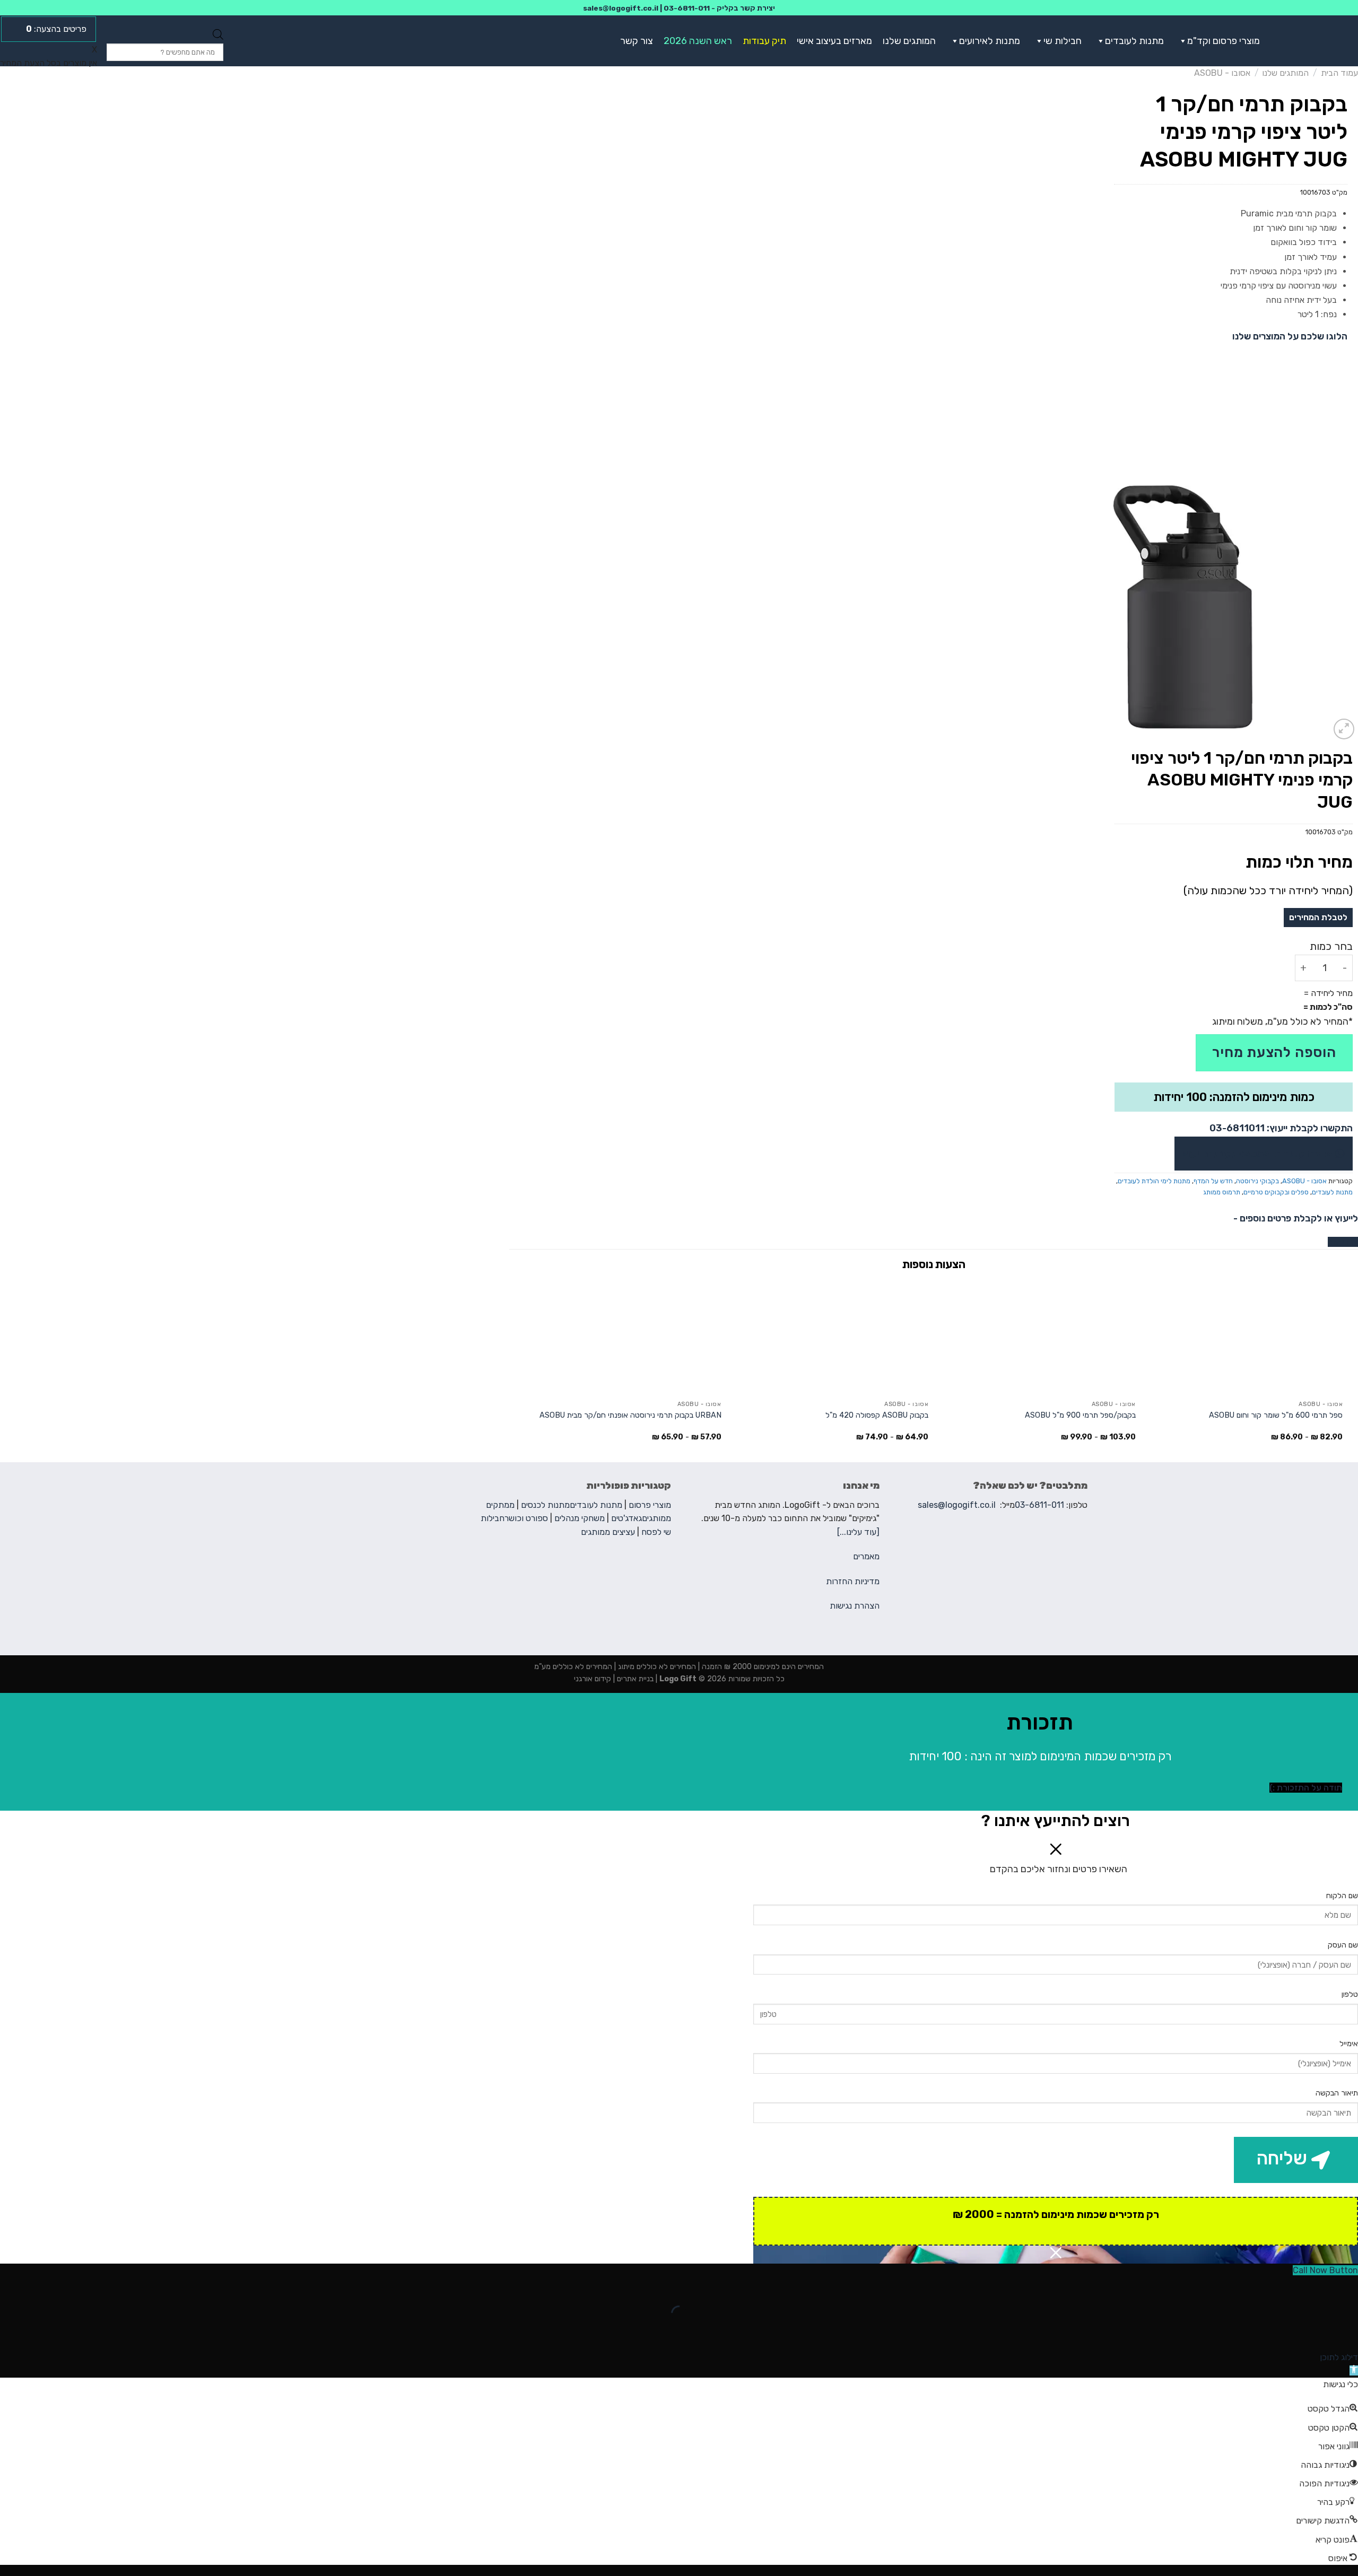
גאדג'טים (626, 1518)
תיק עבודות (764, 41)
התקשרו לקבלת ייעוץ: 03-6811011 (1281, 1128)
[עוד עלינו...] (858, 1532)
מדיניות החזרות (853, 1581)
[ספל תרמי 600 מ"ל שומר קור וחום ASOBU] (1244, 1337)
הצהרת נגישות (855, 1606)
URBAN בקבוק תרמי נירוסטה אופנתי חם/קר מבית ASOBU (630, 1415)
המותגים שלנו (909, 41)
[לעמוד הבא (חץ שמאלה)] (1316, 2332)
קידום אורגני (593, 1679)
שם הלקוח (1342, 1896)
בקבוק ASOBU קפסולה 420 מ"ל (877, 1415)
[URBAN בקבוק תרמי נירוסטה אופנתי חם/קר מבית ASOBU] (623, 1337)
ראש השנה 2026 (698, 41)
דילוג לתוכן (1339, 2357)
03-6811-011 (687, 8)
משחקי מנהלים (580, 1518)
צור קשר (637, 41)
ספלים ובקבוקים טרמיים (1276, 1192)
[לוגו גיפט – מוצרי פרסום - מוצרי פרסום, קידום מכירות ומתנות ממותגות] (1320, 41)
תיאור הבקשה (1337, 2093)
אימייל (1349, 2044)
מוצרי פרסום (650, 1505)
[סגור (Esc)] (1348, 2287)
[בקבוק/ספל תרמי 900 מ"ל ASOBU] (1037, 1337)
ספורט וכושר (526, 1518)
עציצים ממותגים (608, 1532)
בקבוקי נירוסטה (1257, 1181)
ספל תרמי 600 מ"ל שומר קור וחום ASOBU (1276, 1415)
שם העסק (1343, 1945)
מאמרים (866, 1556)
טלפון (1350, 1994)
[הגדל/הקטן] (1316, 2287)
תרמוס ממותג (1222, 1192)
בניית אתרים (634, 1679)
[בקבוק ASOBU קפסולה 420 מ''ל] (830, 1337)
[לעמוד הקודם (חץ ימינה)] (1348, 2332)
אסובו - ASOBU (1222, 73)
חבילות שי (1063, 41)
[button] (1181, 41)
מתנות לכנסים (545, 1505)
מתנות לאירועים (990, 41)
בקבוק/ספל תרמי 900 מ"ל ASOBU (1080, 1415)
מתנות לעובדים (1134, 41)
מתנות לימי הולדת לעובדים (1154, 1181)
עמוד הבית (1339, 73)
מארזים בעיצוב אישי (834, 41)
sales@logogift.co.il (621, 8)
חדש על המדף (1213, 1181)
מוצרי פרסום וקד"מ (1224, 41)
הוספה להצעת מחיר (1274, 1053)
